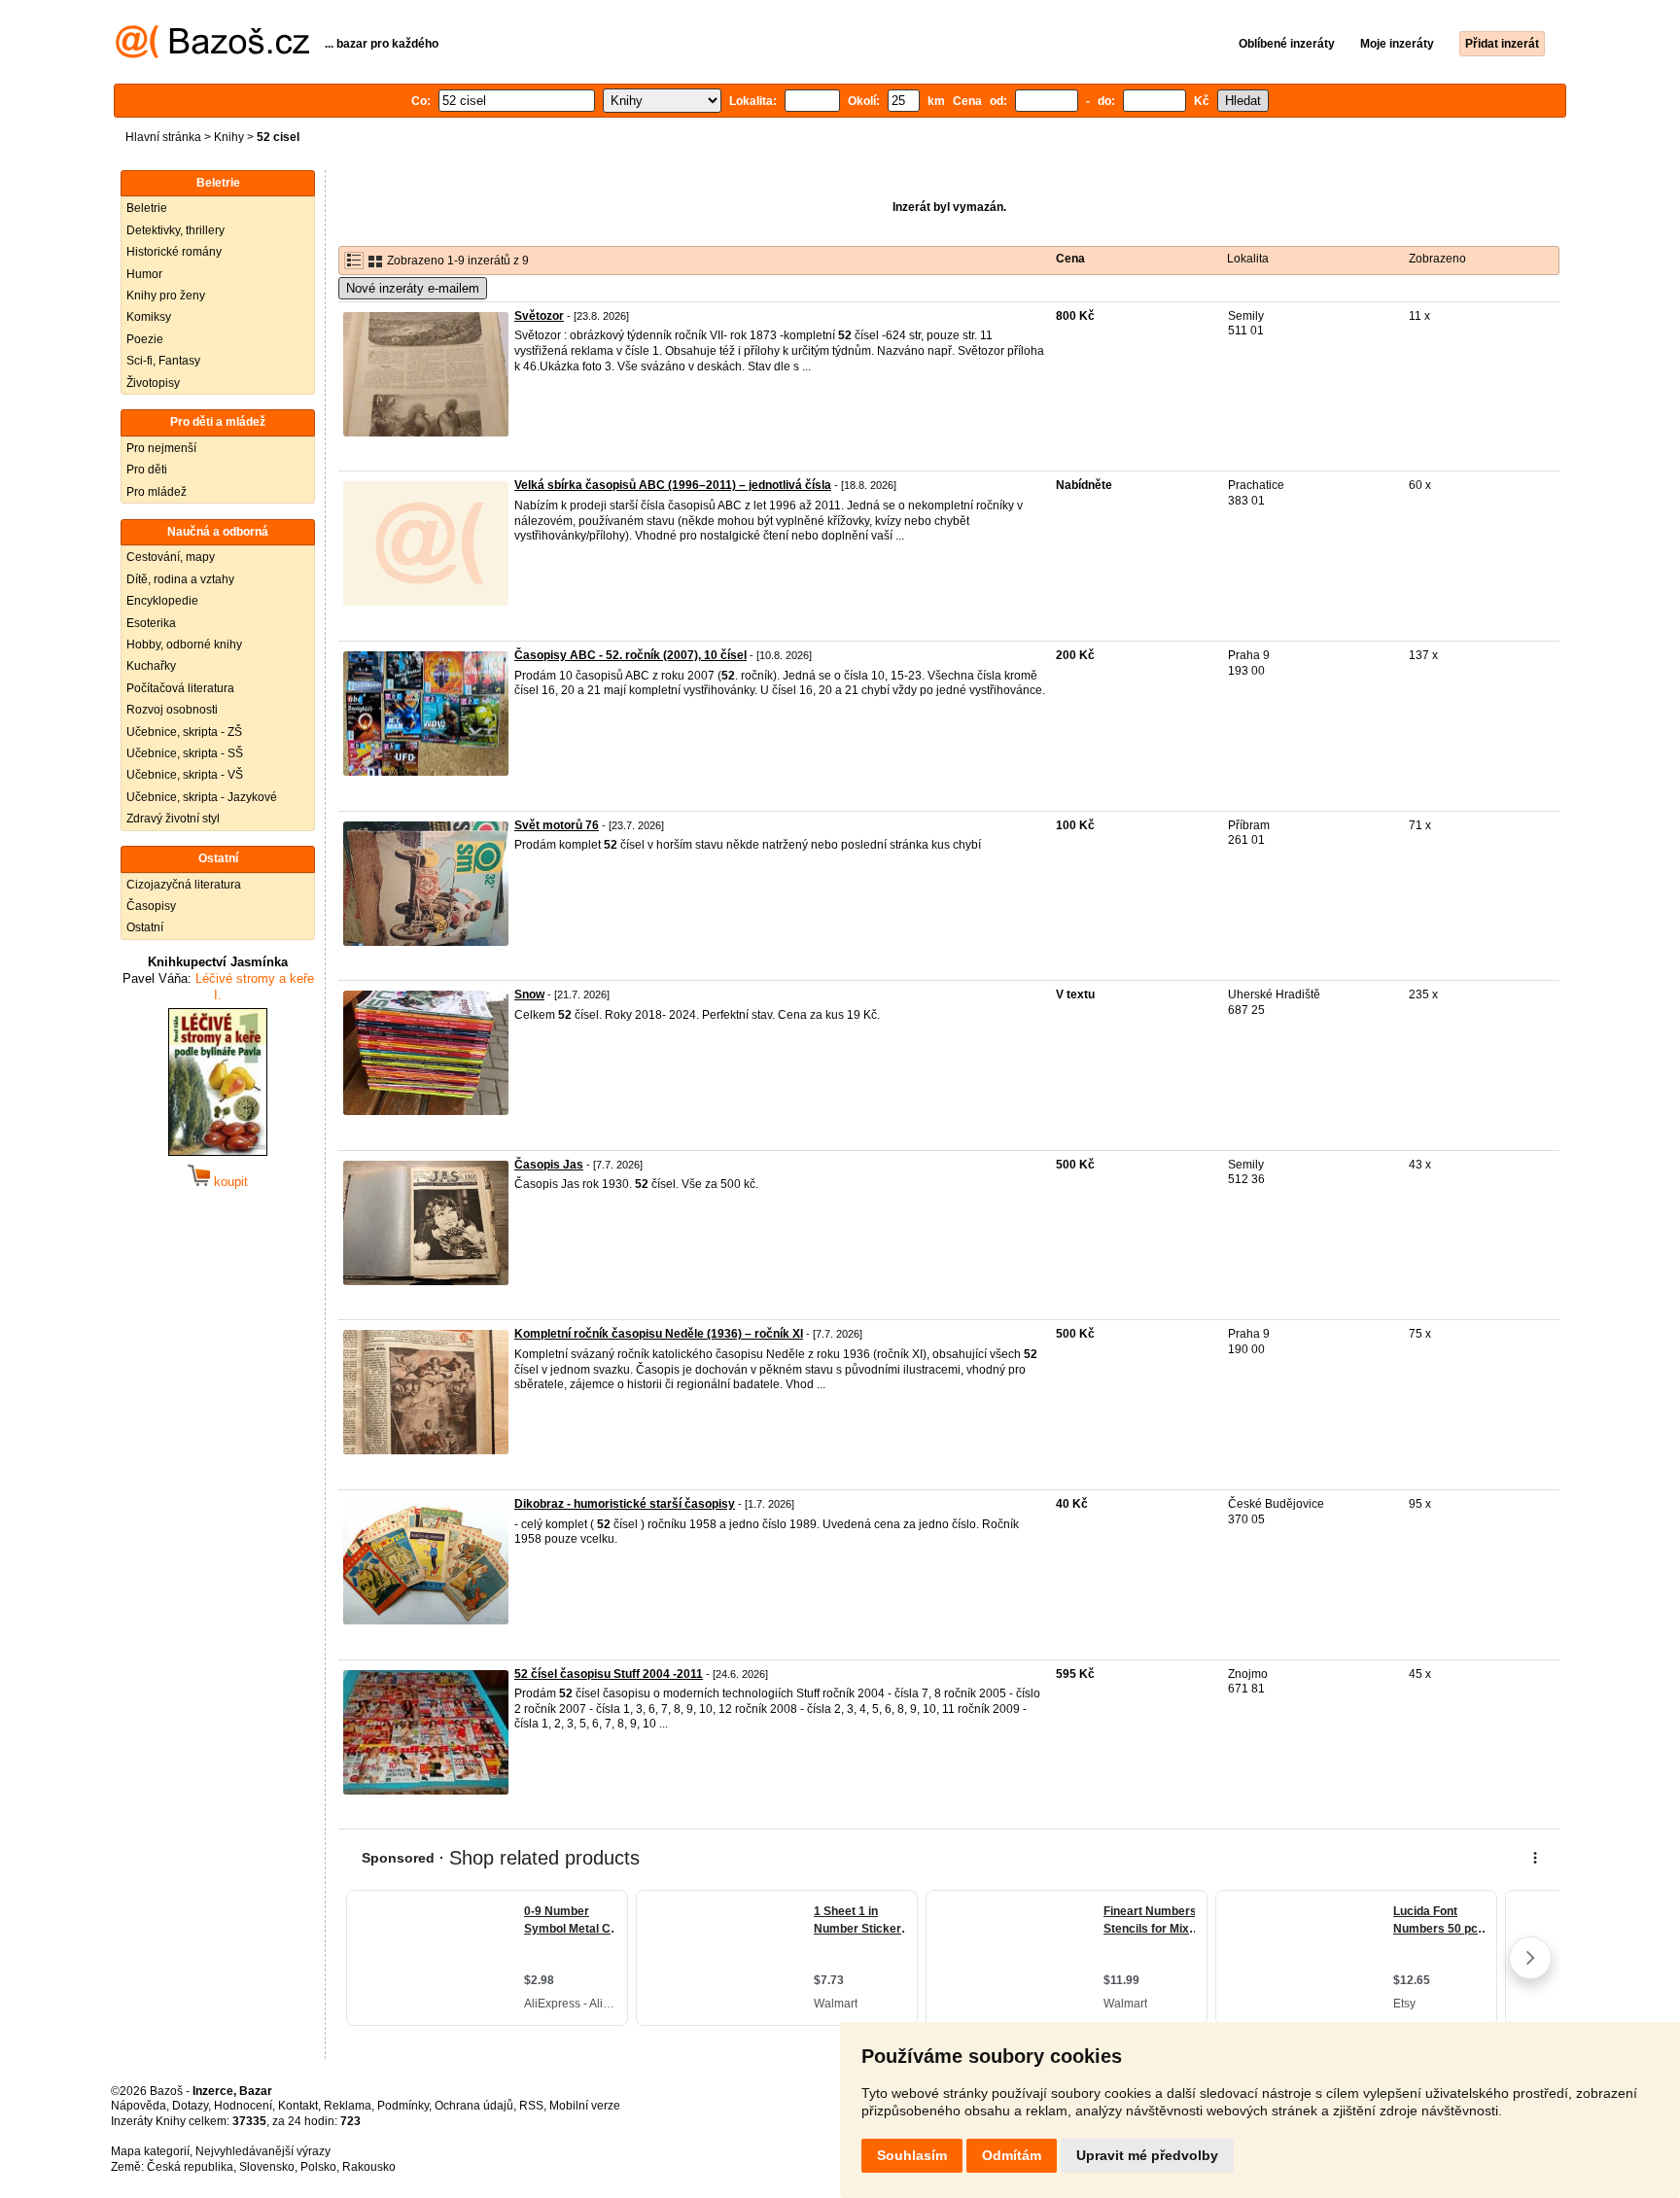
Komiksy (149, 317)
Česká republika (190, 2167)
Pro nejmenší (161, 448)
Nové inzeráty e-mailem (413, 288)
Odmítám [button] (1012, 2155)
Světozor (539, 316)
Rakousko (369, 2167)
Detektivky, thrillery (175, 230)
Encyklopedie (162, 601)
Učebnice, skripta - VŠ (185, 775)
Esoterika (151, 623)
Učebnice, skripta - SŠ (185, 753)
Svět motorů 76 (557, 825)
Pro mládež (157, 492)
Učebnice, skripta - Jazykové (202, 797)
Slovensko (267, 2167)
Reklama (348, 2106)
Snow (529, 994)
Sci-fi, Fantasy (163, 361)
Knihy (229, 137)
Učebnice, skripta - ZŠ (184, 732)
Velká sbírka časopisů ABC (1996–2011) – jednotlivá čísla (673, 485)
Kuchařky (151, 666)
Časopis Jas (549, 1165)
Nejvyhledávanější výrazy (263, 2151)
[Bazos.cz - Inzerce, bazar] (212, 54)
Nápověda (139, 2106)
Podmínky (403, 2106)
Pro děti (147, 470)
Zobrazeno (1437, 259)
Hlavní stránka (163, 137)
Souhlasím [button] (912, 2155)
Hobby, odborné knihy (184, 645)
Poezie (145, 339)
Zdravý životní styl (173, 819)
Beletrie (147, 208)
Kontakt (298, 2106)
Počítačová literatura (180, 688)
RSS (531, 2106)
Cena (1070, 259)
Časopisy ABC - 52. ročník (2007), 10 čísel (630, 655)
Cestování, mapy (171, 557)
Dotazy (190, 2106)
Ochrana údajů (474, 2106)
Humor (144, 274)
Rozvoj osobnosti (172, 710)
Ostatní (145, 927)
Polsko (318, 2167)
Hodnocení (243, 2106)
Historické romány (174, 252)
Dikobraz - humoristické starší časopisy (625, 1504)
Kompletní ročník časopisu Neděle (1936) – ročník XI (659, 1334)
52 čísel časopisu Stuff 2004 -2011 (609, 1674)
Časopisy (151, 906)
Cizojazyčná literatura (184, 885)
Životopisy (153, 383)
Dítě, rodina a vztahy (180, 579)
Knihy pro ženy (166, 296)
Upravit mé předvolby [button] (1147, 2155)
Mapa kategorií (150, 2151)
